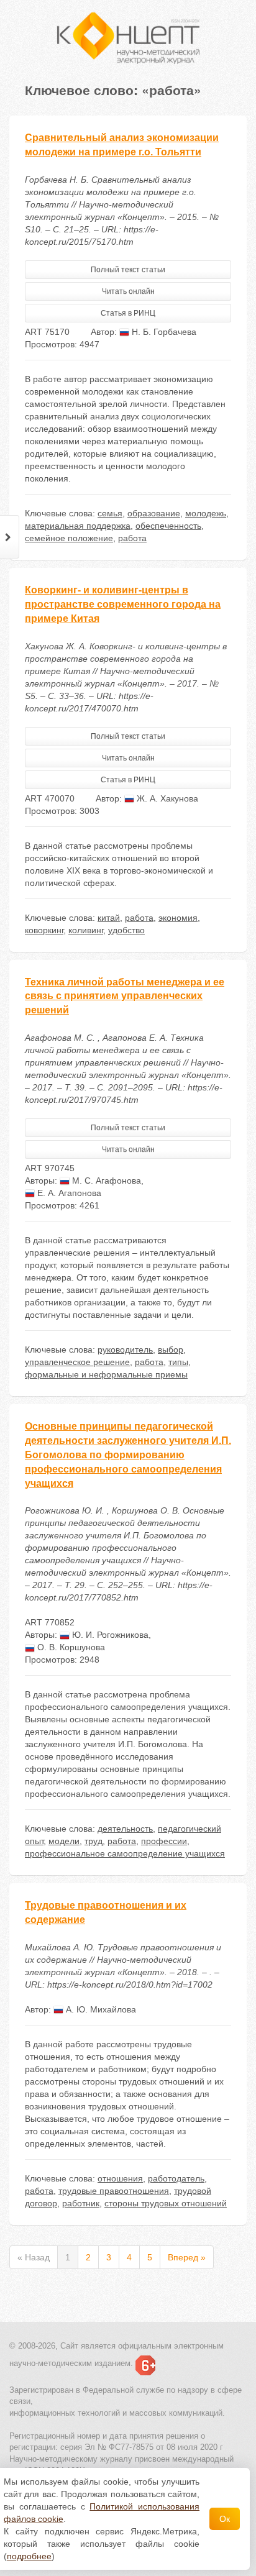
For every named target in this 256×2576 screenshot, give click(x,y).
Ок (225, 2519)
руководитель (125, 1350)
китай (109, 918)
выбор (171, 1350)
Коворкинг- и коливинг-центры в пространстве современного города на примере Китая (123, 604)
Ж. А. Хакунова (166, 798)
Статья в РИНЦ (128, 313)
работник (81, 2203)
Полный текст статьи (128, 270)
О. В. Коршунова (70, 1647)
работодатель (176, 2178)
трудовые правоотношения (114, 2191)
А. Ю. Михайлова (100, 2009)
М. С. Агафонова (105, 1181)
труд (94, 1841)
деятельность (125, 1829)
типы (178, 1362)
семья (110, 513)
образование (154, 513)
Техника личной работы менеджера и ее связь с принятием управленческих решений (125, 996)
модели (64, 1841)
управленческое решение (77, 1362)
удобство (126, 930)
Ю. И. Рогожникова (109, 1635)
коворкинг (44, 930)
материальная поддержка (78, 526)
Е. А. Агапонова (68, 1193)
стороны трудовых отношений (166, 2203)
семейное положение (69, 538)
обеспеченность (168, 526)
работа (132, 538)
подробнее (29, 2556)
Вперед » (187, 2257)
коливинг (86, 930)
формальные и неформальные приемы (106, 1374)
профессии (164, 1841)
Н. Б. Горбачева (163, 332)
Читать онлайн (128, 291)
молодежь (206, 513)
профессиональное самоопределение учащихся (125, 1853)
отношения (120, 2178)
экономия (178, 918)
